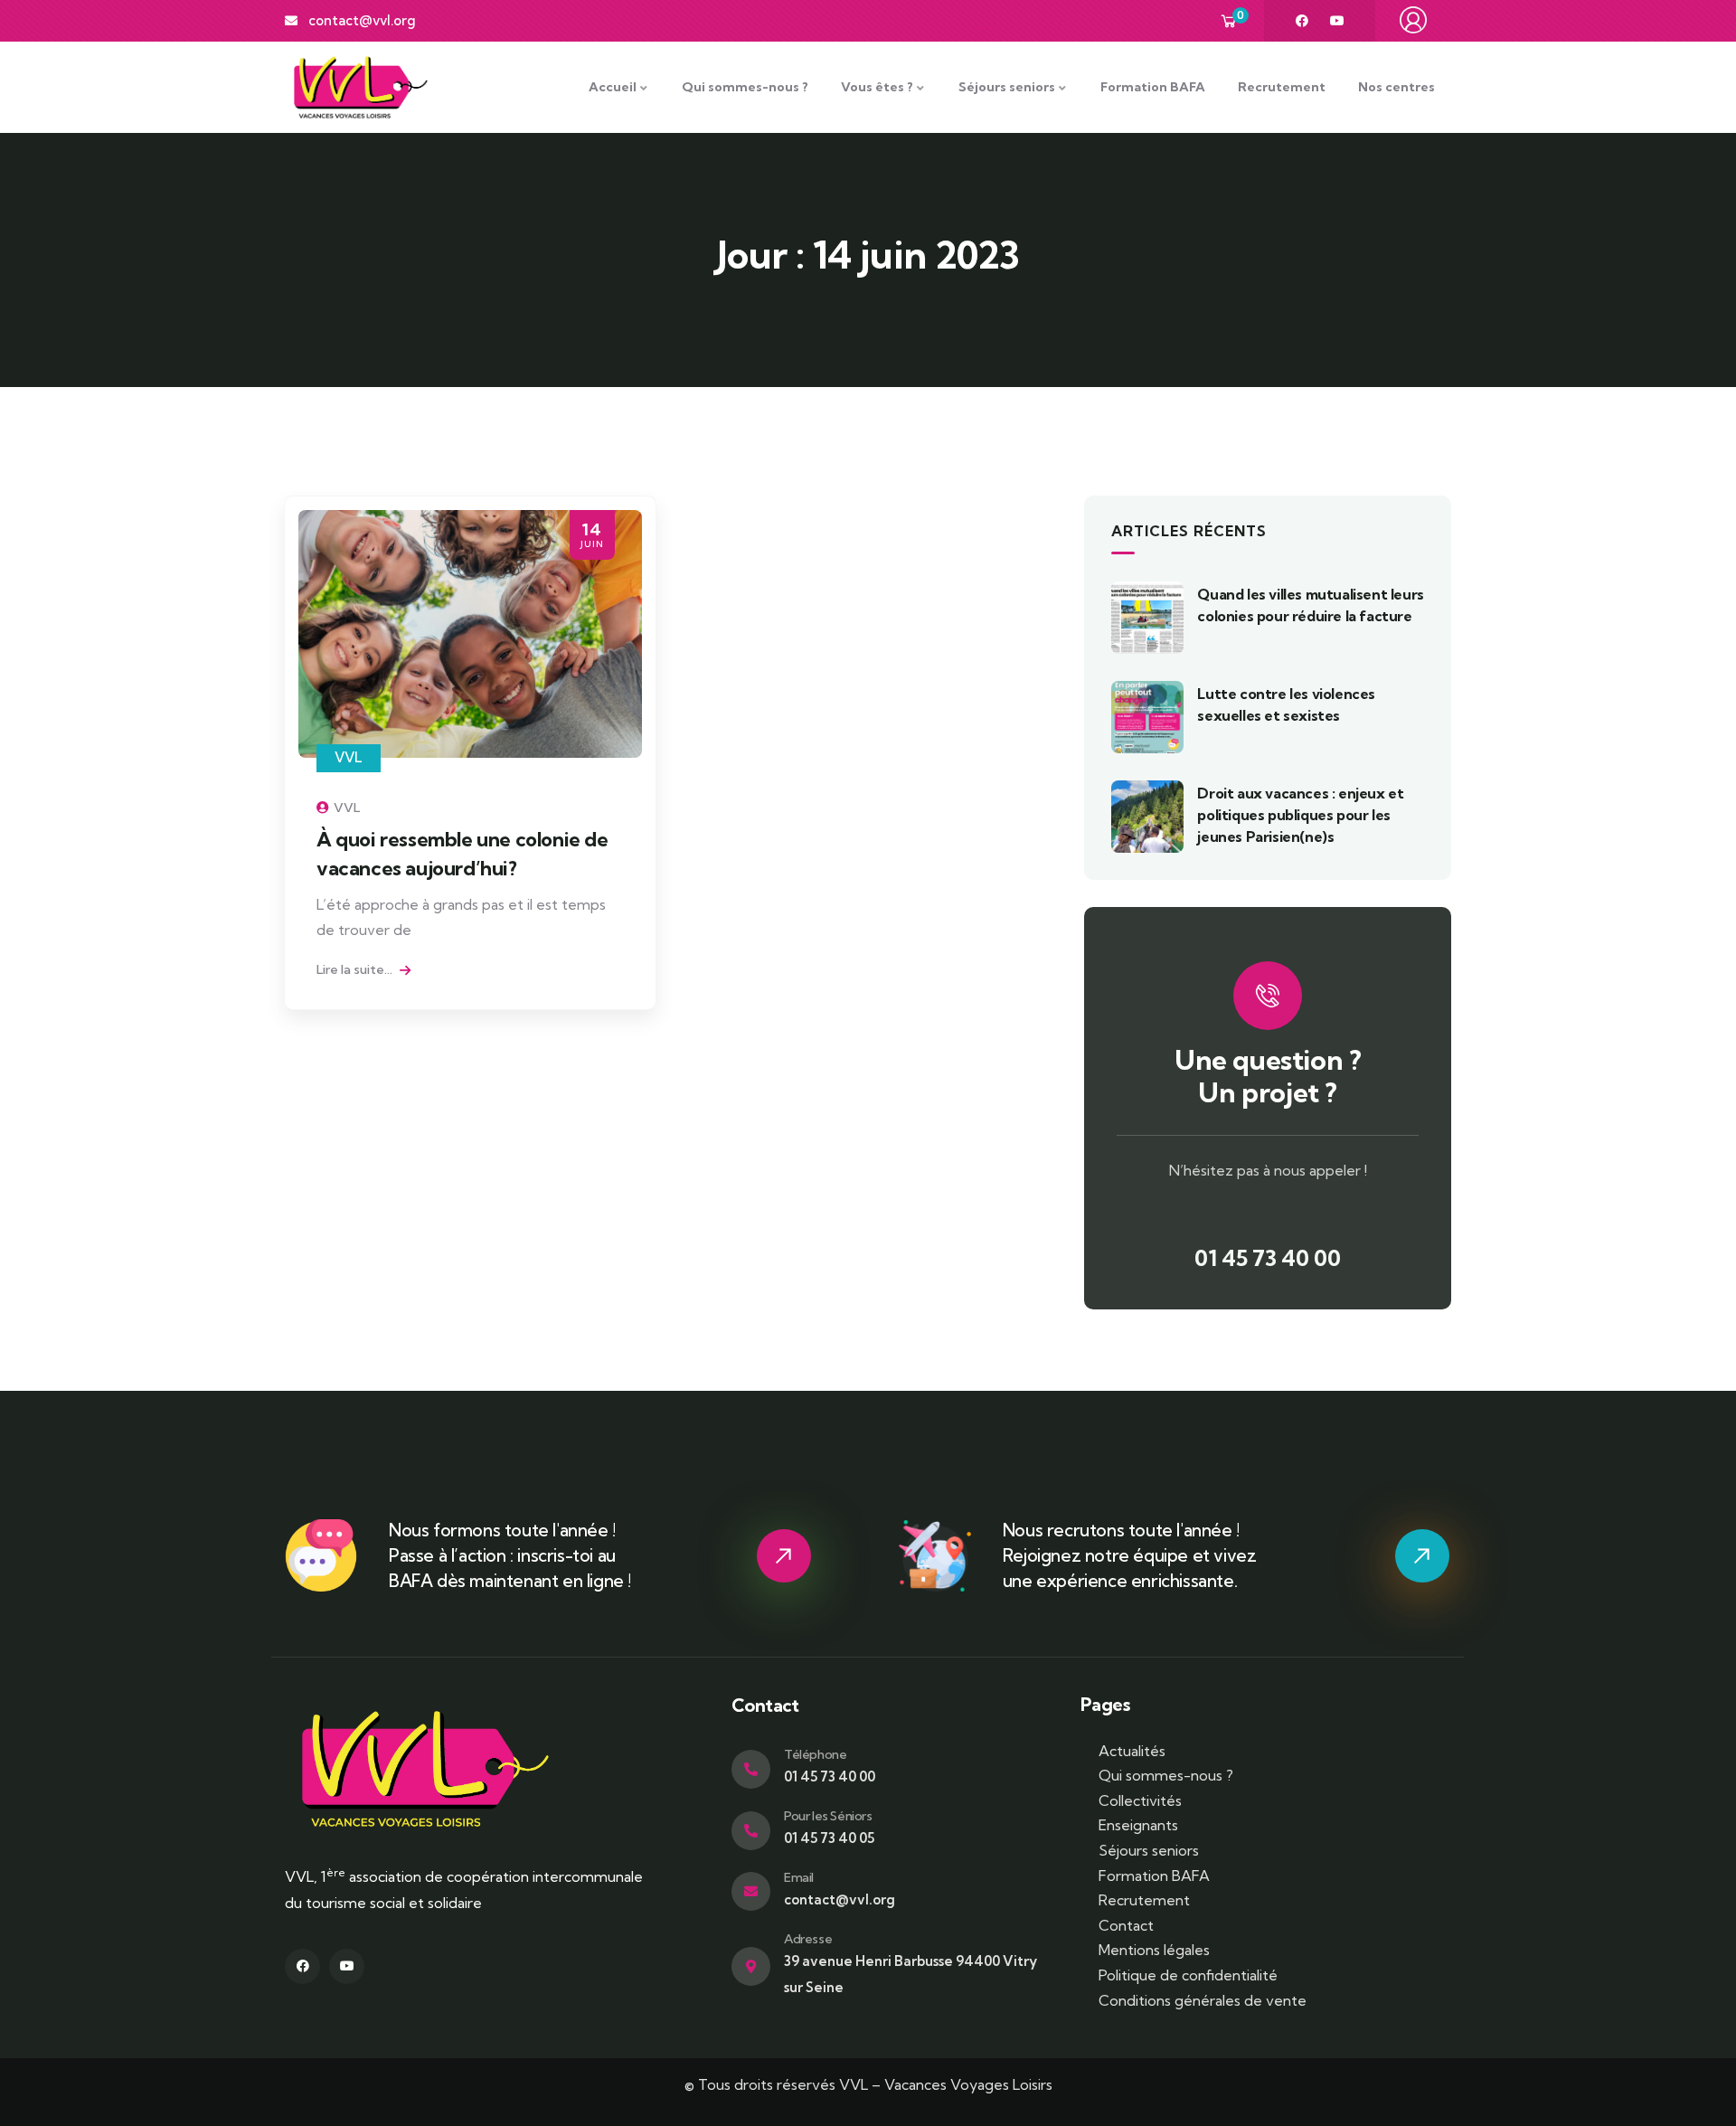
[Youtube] (1337, 21)
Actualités (1132, 1751)
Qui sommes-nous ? (1166, 1775)
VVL (349, 757)
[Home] (361, 87)
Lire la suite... (356, 969)
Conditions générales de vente (1203, 2000)
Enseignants (1138, 1825)
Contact (1126, 1925)
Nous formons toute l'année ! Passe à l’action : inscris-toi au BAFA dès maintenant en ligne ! (510, 1555)
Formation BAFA (1154, 1876)
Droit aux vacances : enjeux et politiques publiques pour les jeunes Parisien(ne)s (1300, 815)
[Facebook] (1302, 21)
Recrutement (1144, 1900)
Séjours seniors (1149, 1850)
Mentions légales (1154, 1950)
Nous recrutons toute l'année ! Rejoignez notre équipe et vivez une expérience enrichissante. (1130, 1555)
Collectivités (1140, 1800)
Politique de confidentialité (1188, 1975)
